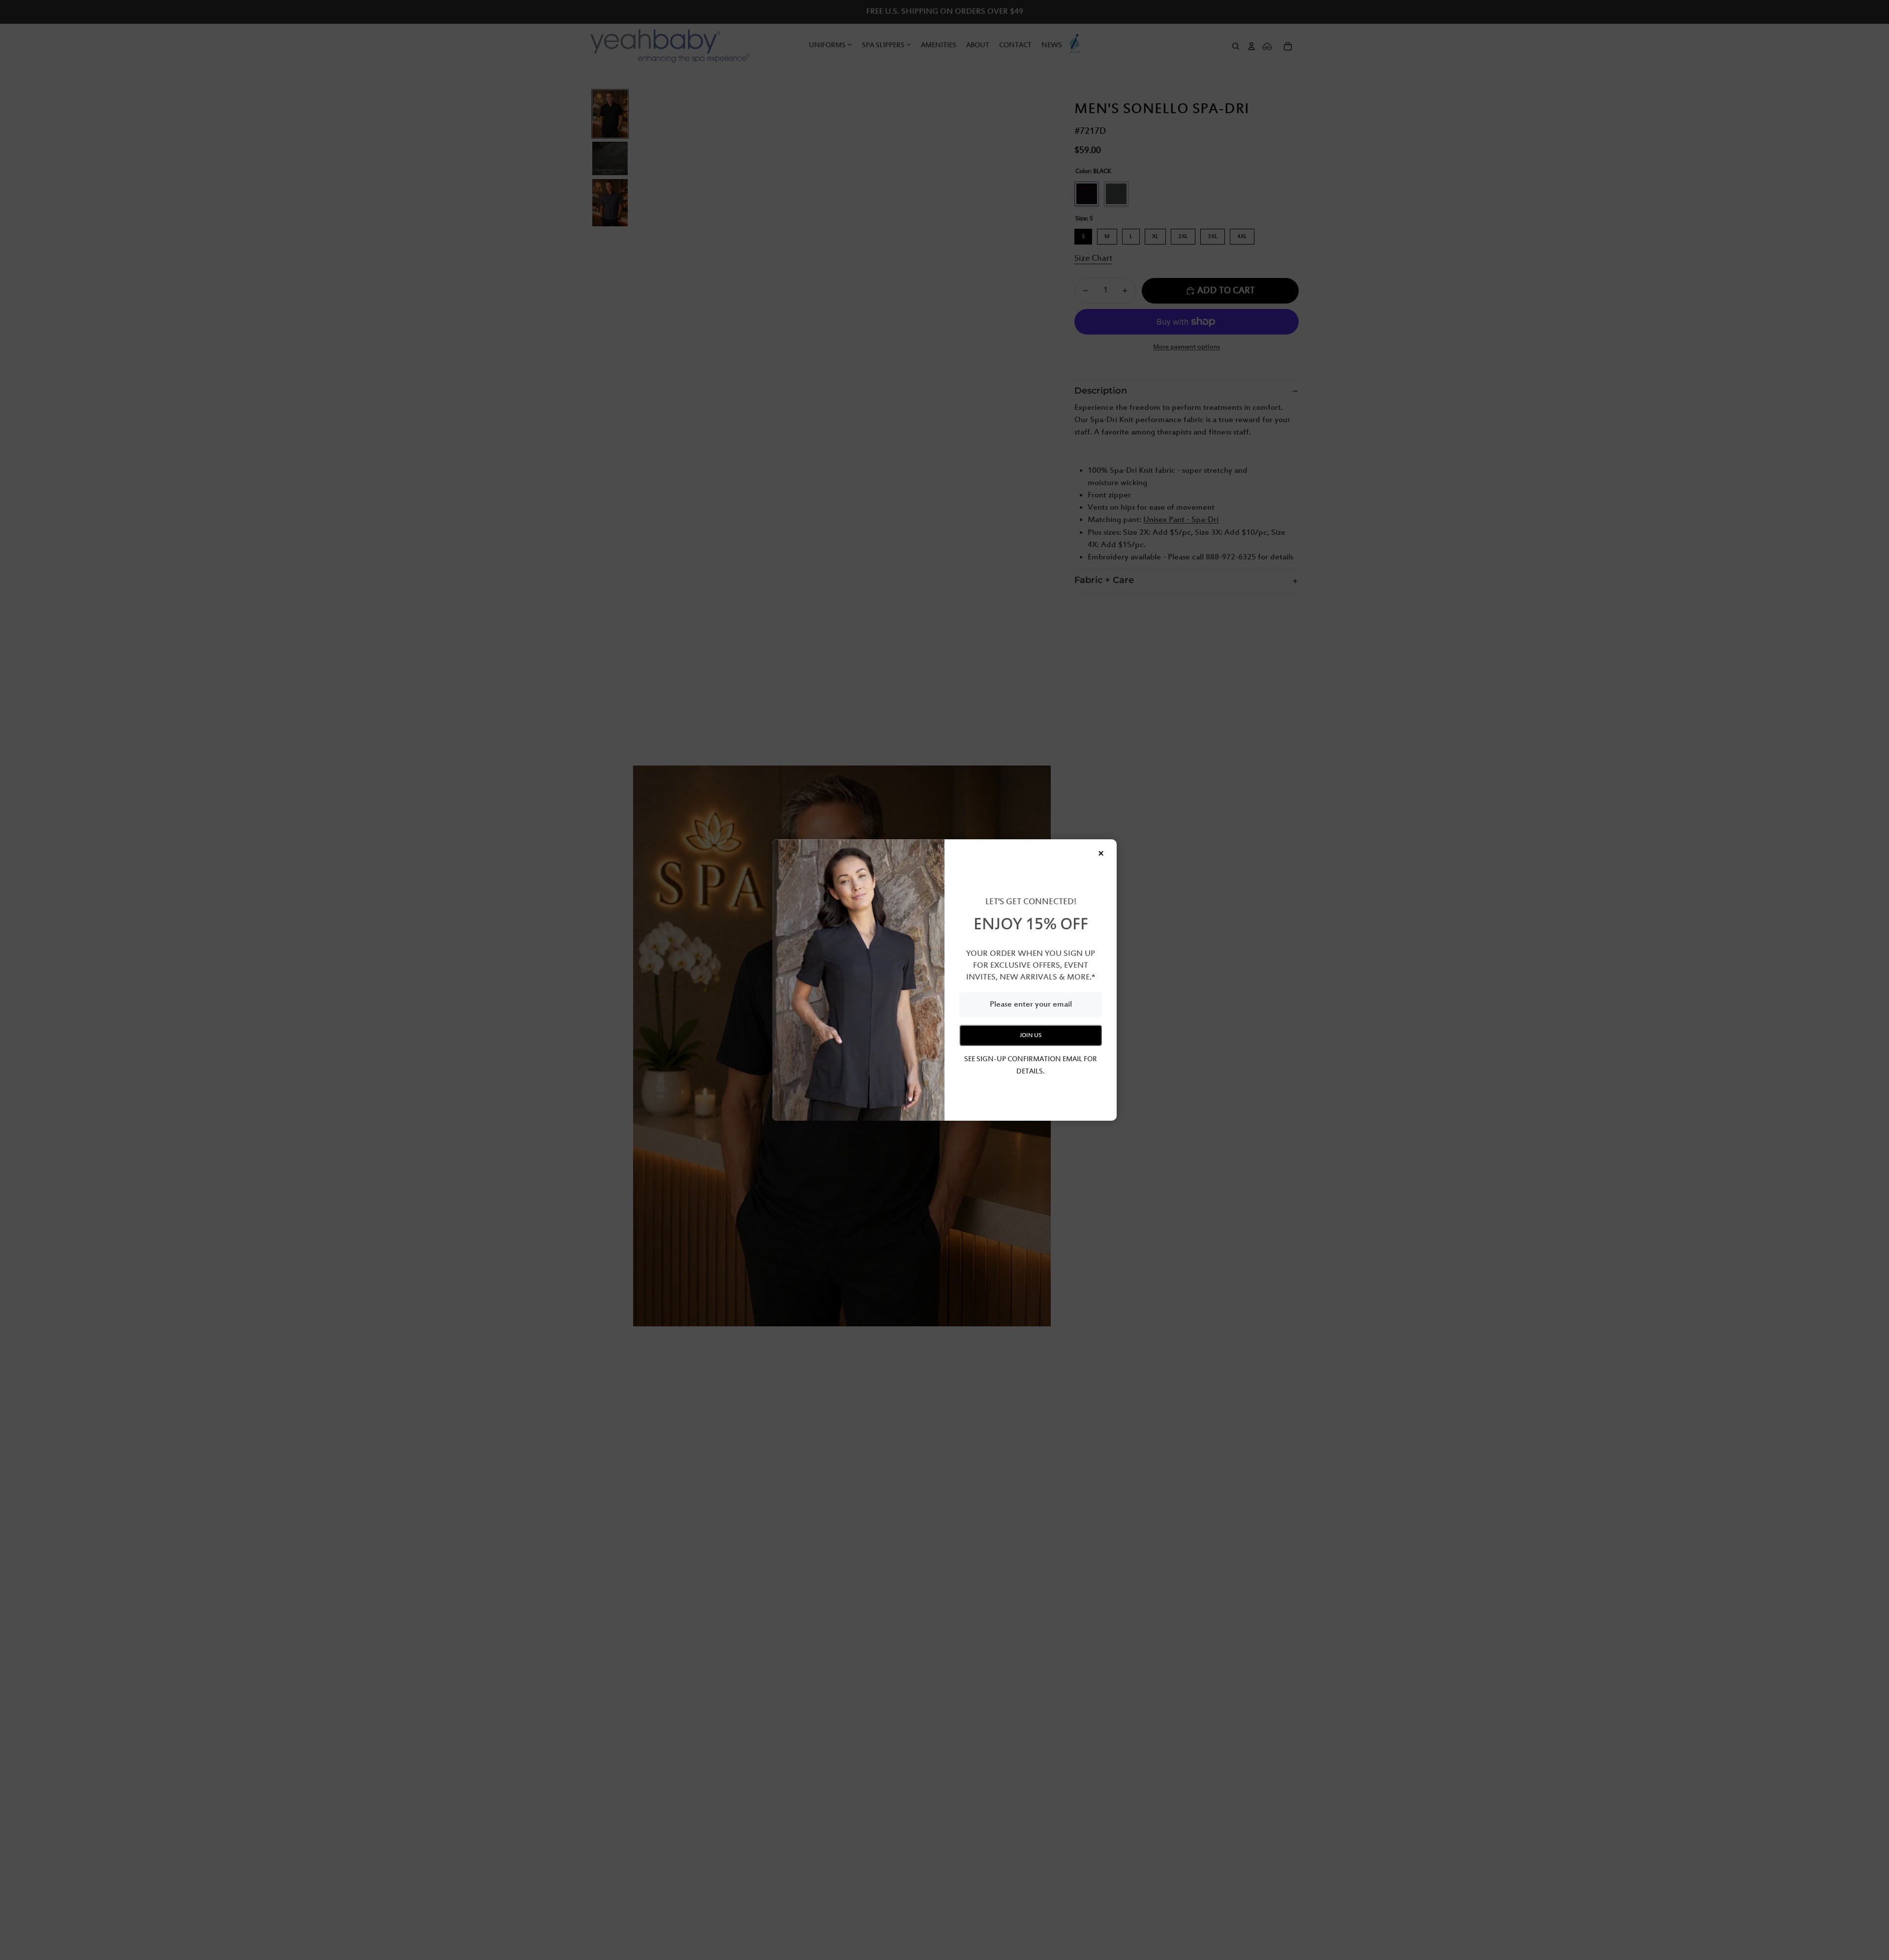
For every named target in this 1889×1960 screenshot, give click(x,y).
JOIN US (1031, 1035)
